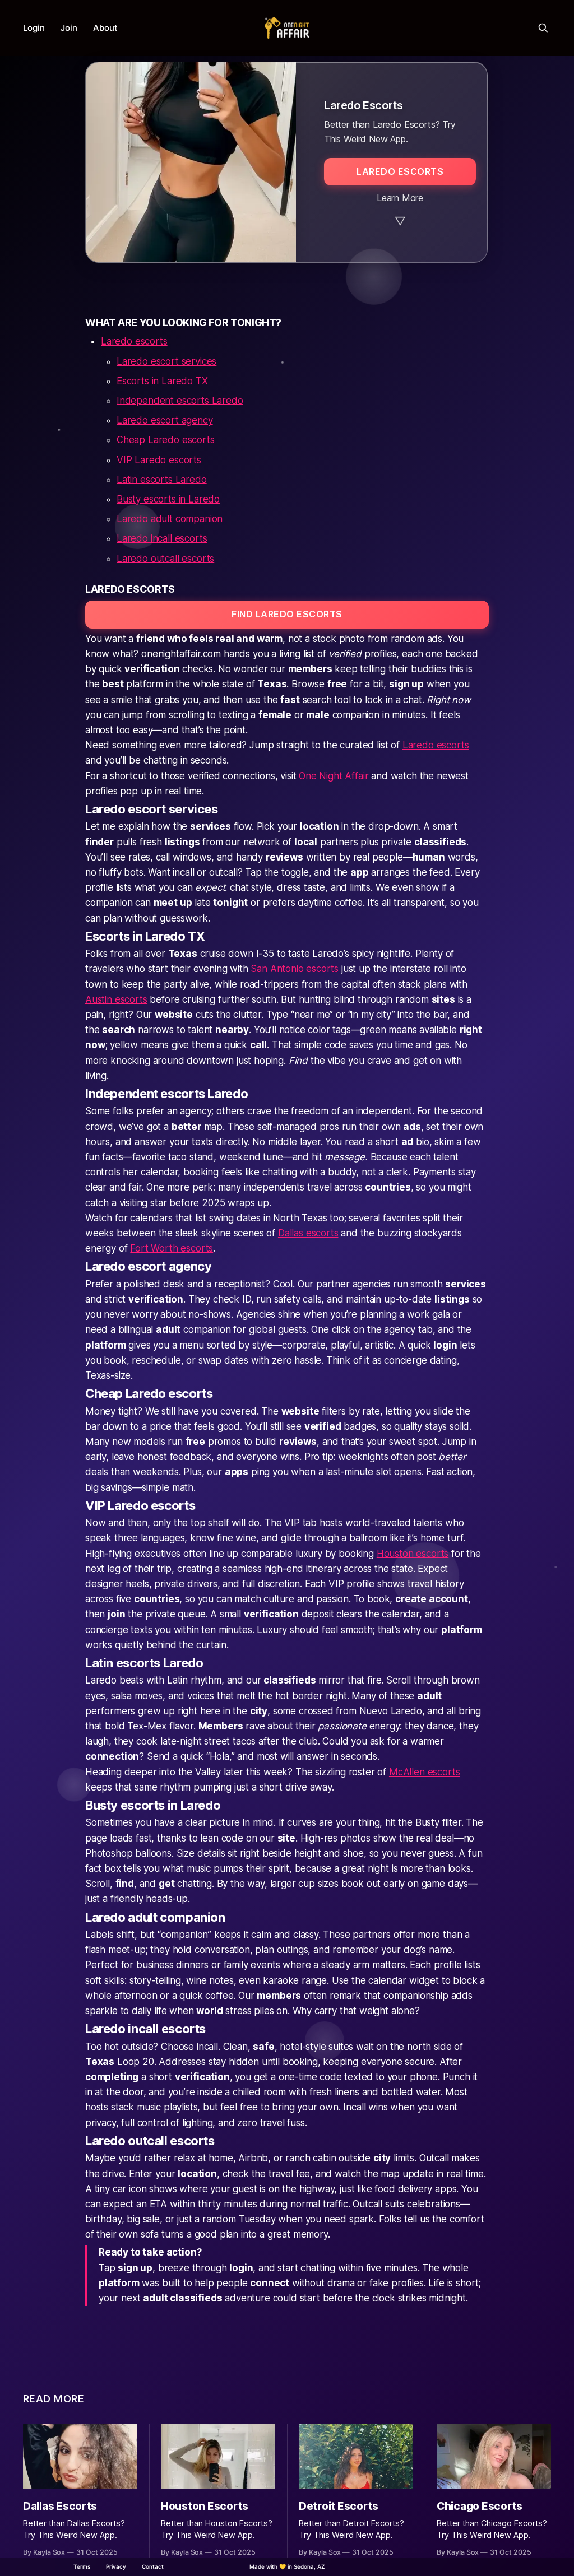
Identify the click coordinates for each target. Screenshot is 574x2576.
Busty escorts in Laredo (168, 499)
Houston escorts (413, 1554)
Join (69, 28)
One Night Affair (334, 776)
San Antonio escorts (295, 969)
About (105, 28)
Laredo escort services (166, 361)
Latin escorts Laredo (162, 480)
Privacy (116, 2566)
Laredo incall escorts (162, 538)
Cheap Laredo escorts (166, 440)
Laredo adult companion (170, 519)
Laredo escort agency (165, 420)
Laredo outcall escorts (165, 559)
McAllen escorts (424, 1772)
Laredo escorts (134, 341)
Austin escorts (116, 999)
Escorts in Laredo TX (162, 381)
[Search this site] (543, 28)
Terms (82, 2566)
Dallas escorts (308, 1233)
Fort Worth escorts (172, 1248)
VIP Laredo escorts (159, 460)
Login (34, 28)
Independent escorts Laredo (180, 401)
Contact (153, 2566)
